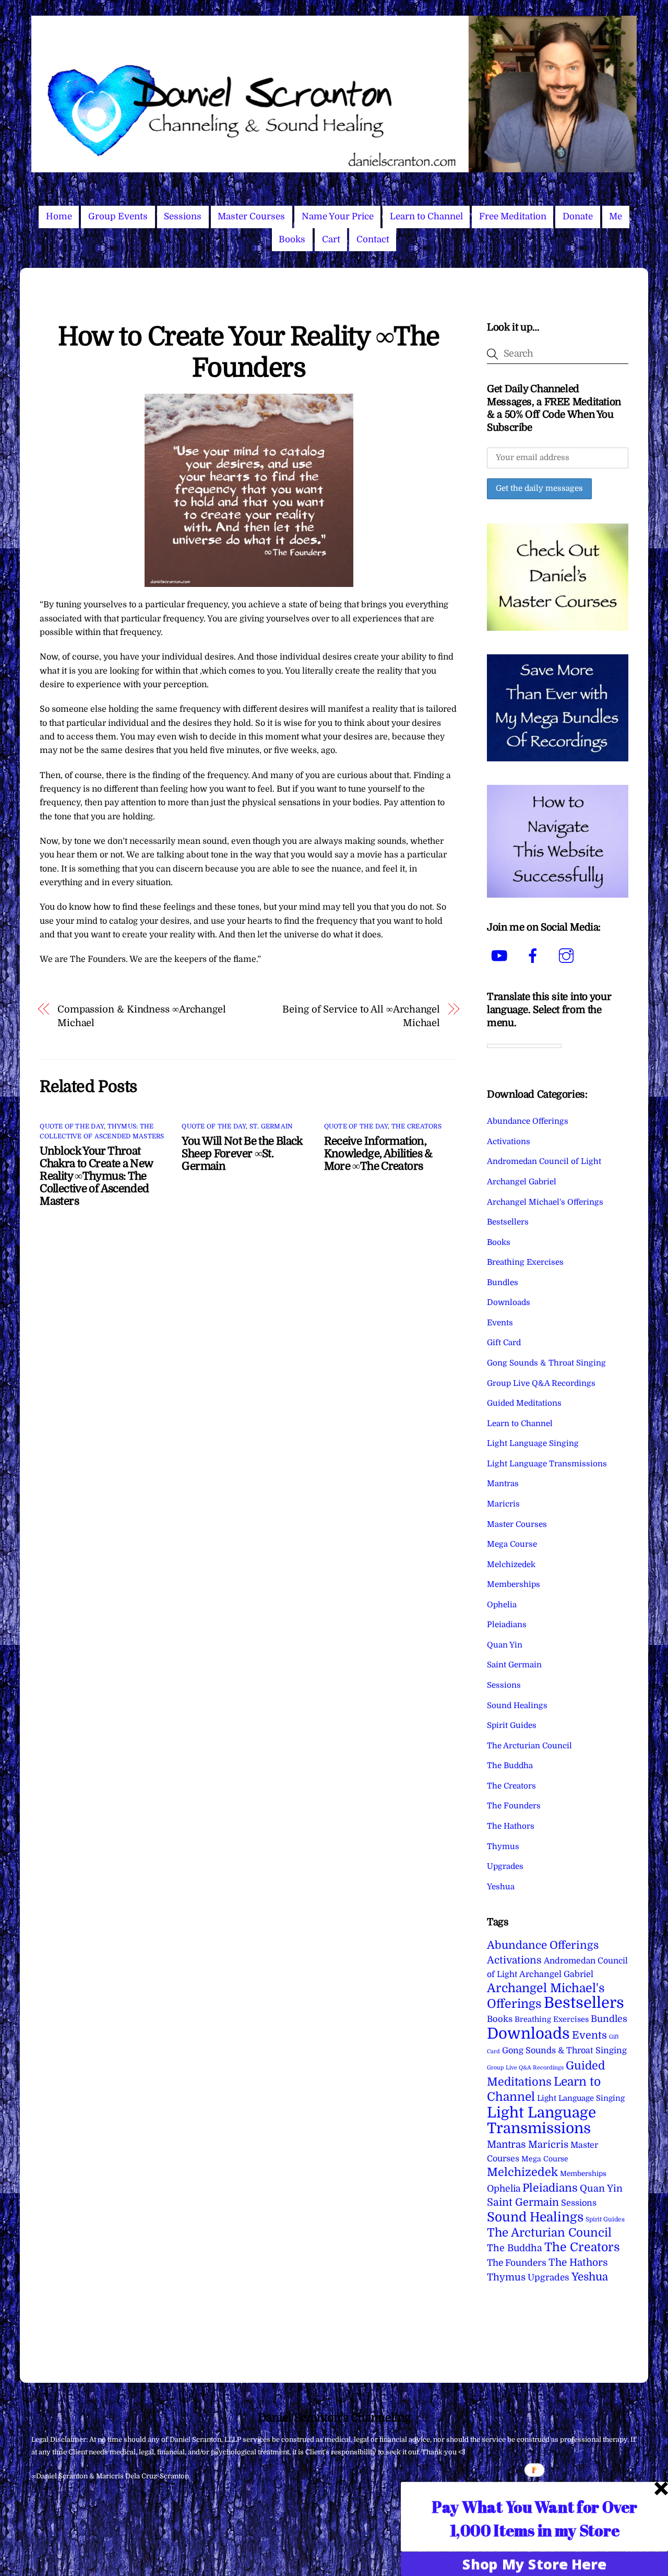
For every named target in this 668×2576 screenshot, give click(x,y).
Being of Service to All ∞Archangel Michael (361, 1016)
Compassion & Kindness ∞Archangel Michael (142, 1016)
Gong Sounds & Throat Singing (546, 1363)
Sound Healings (517, 1705)
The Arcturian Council (529, 1746)
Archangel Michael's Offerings (545, 1202)
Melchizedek (511, 1565)
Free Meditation (513, 216)
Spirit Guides (512, 1725)
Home (59, 216)
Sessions (183, 216)
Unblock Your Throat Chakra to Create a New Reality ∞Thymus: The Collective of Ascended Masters (96, 1176)
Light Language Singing (533, 1443)
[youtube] (501, 956)
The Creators (416, 1126)
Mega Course (512, 1544)
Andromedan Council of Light (544, 1161)
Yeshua (501, 1887)
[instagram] (568, 956)
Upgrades (505, 1866)
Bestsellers (508, 1222)
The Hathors (511, 1826)
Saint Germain (514, 1665)
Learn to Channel (426, 216)
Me (616, 216)
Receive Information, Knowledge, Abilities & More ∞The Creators (378, 1154)
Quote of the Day (72, 1126)
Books (292, 239)
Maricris (503, 1504)
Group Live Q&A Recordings (541, 1383)
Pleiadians (507, 1625)
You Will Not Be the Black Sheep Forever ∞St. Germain (242, 1154)
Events (500, 1323)
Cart (331, 239)
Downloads (509, 1302)
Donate (578, 216)
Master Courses (251, 216)
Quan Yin (505, 1645)
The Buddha (510, 1766)
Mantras (503, 1484)
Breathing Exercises (525, 1262)
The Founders (514, 1806)
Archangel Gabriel (522, 1182)
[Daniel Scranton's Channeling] (334, 168)
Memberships (514, 1584)
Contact (373, 239)
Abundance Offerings (528, 1121)
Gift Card (504, 1343)
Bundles (503, 1283)
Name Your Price (338, 216)
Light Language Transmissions (547, 1464)
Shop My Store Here (534, 2563)
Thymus (503, 1846)
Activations (509, 1142)
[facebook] (535, 956)
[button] (535, 2518)
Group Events (118, 216)
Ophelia (502, 1605)
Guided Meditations (524, 1403)
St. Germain (271, 1126)
